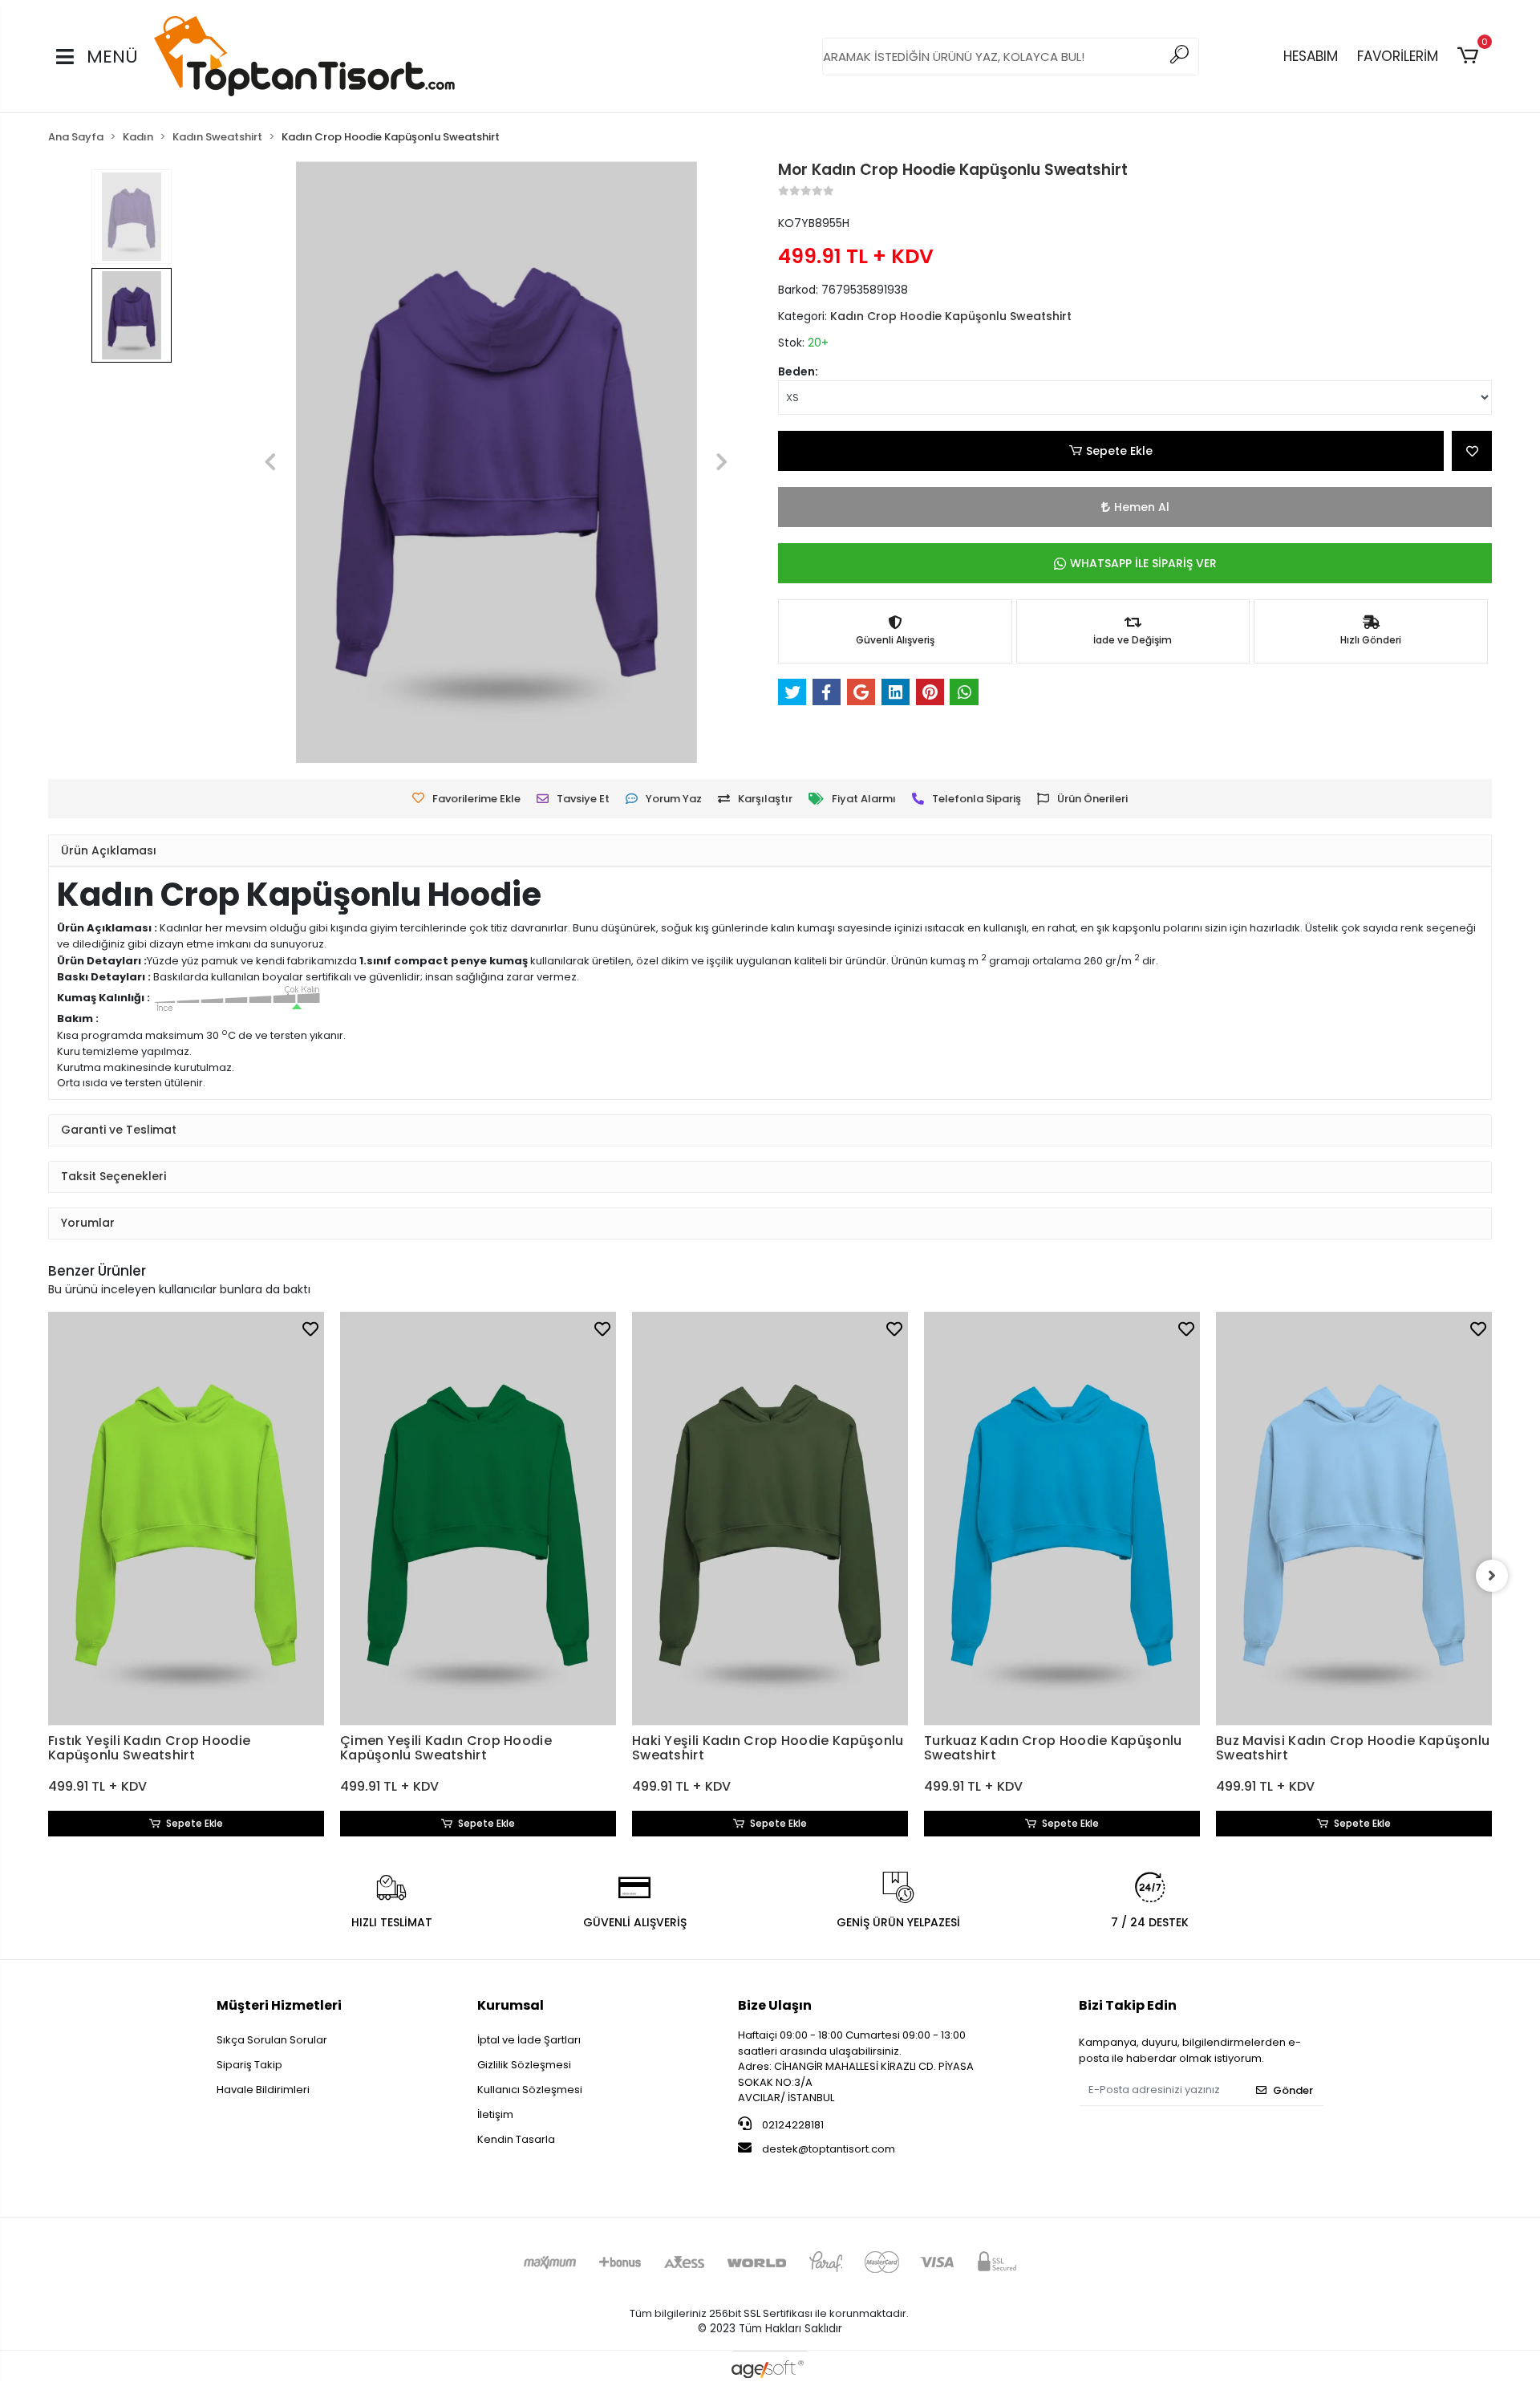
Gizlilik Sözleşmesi (524, 2065)
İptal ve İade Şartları (529, 2040)
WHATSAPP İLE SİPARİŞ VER (1143, 563)
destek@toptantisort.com (829, 2149)
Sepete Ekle (1119, 451)
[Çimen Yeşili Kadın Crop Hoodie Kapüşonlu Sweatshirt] (478, 1519)
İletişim (495, 2114)
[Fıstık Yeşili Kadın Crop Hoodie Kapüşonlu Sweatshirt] (186, 1519)
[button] (1471, 56)
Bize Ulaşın (775, 2005)
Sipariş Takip (249, 2065)
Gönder (1293, 2090)
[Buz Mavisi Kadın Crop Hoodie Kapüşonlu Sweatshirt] (1354, 1519)
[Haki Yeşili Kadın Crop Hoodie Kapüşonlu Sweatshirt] (770, 1519)
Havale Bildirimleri (263, 2090)
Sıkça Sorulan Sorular (272, 2040)
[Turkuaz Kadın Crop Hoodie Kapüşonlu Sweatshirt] (1062, 1519)
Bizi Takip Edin (1128, 2005)
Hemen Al (1142, 507)
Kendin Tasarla (516, 2139)
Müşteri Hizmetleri (279, 2005)
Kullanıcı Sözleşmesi (530, 2090)
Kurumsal (511, 2005)
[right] (1492, 1576)
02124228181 (792, 2125)
